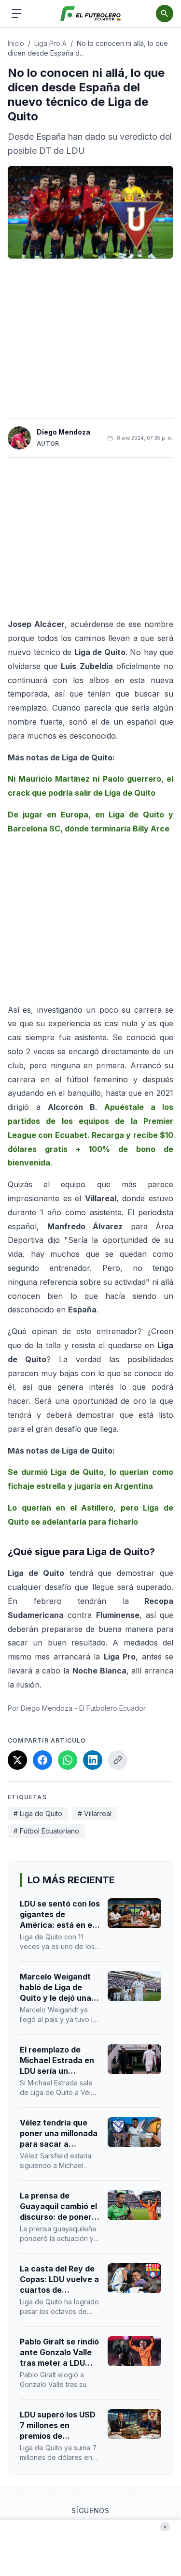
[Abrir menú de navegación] (16, 14)
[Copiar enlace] (118, 1760)
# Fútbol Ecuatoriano (46, 1831)
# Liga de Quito (38, 1813)
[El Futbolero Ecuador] (90, 14)
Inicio (16, 43)
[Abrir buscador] (165, 14)
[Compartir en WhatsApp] (68, 1760)
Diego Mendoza (63, 432)
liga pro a (50, 43)
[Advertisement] (91, 338)
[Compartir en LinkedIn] (93, 1760)
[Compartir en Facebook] (42, 1760)
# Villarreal (95, 1813)
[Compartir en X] (17, 1760)
